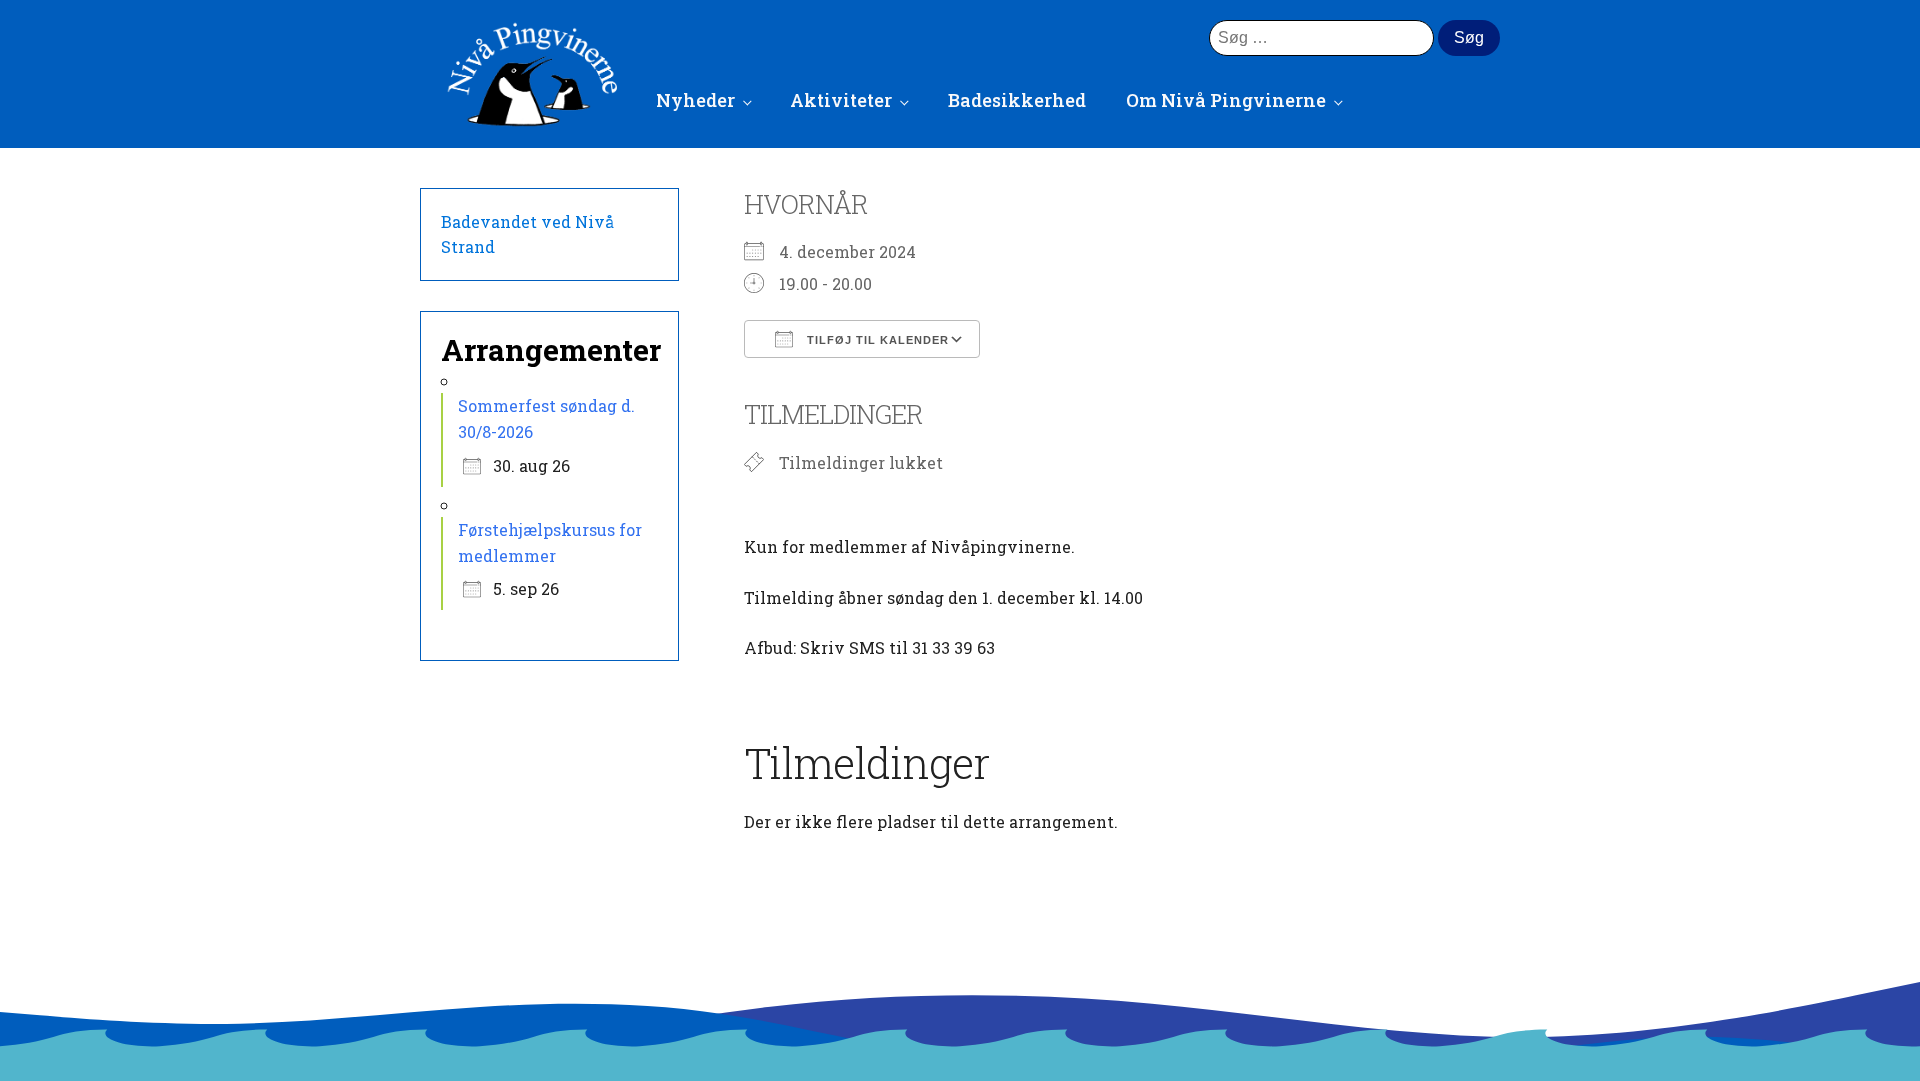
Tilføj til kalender (876, 340)
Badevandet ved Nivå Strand (527, 234)
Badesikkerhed (1017, 100)
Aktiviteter (841, 100)
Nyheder (695, 100)
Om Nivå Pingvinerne (1226, 100)
